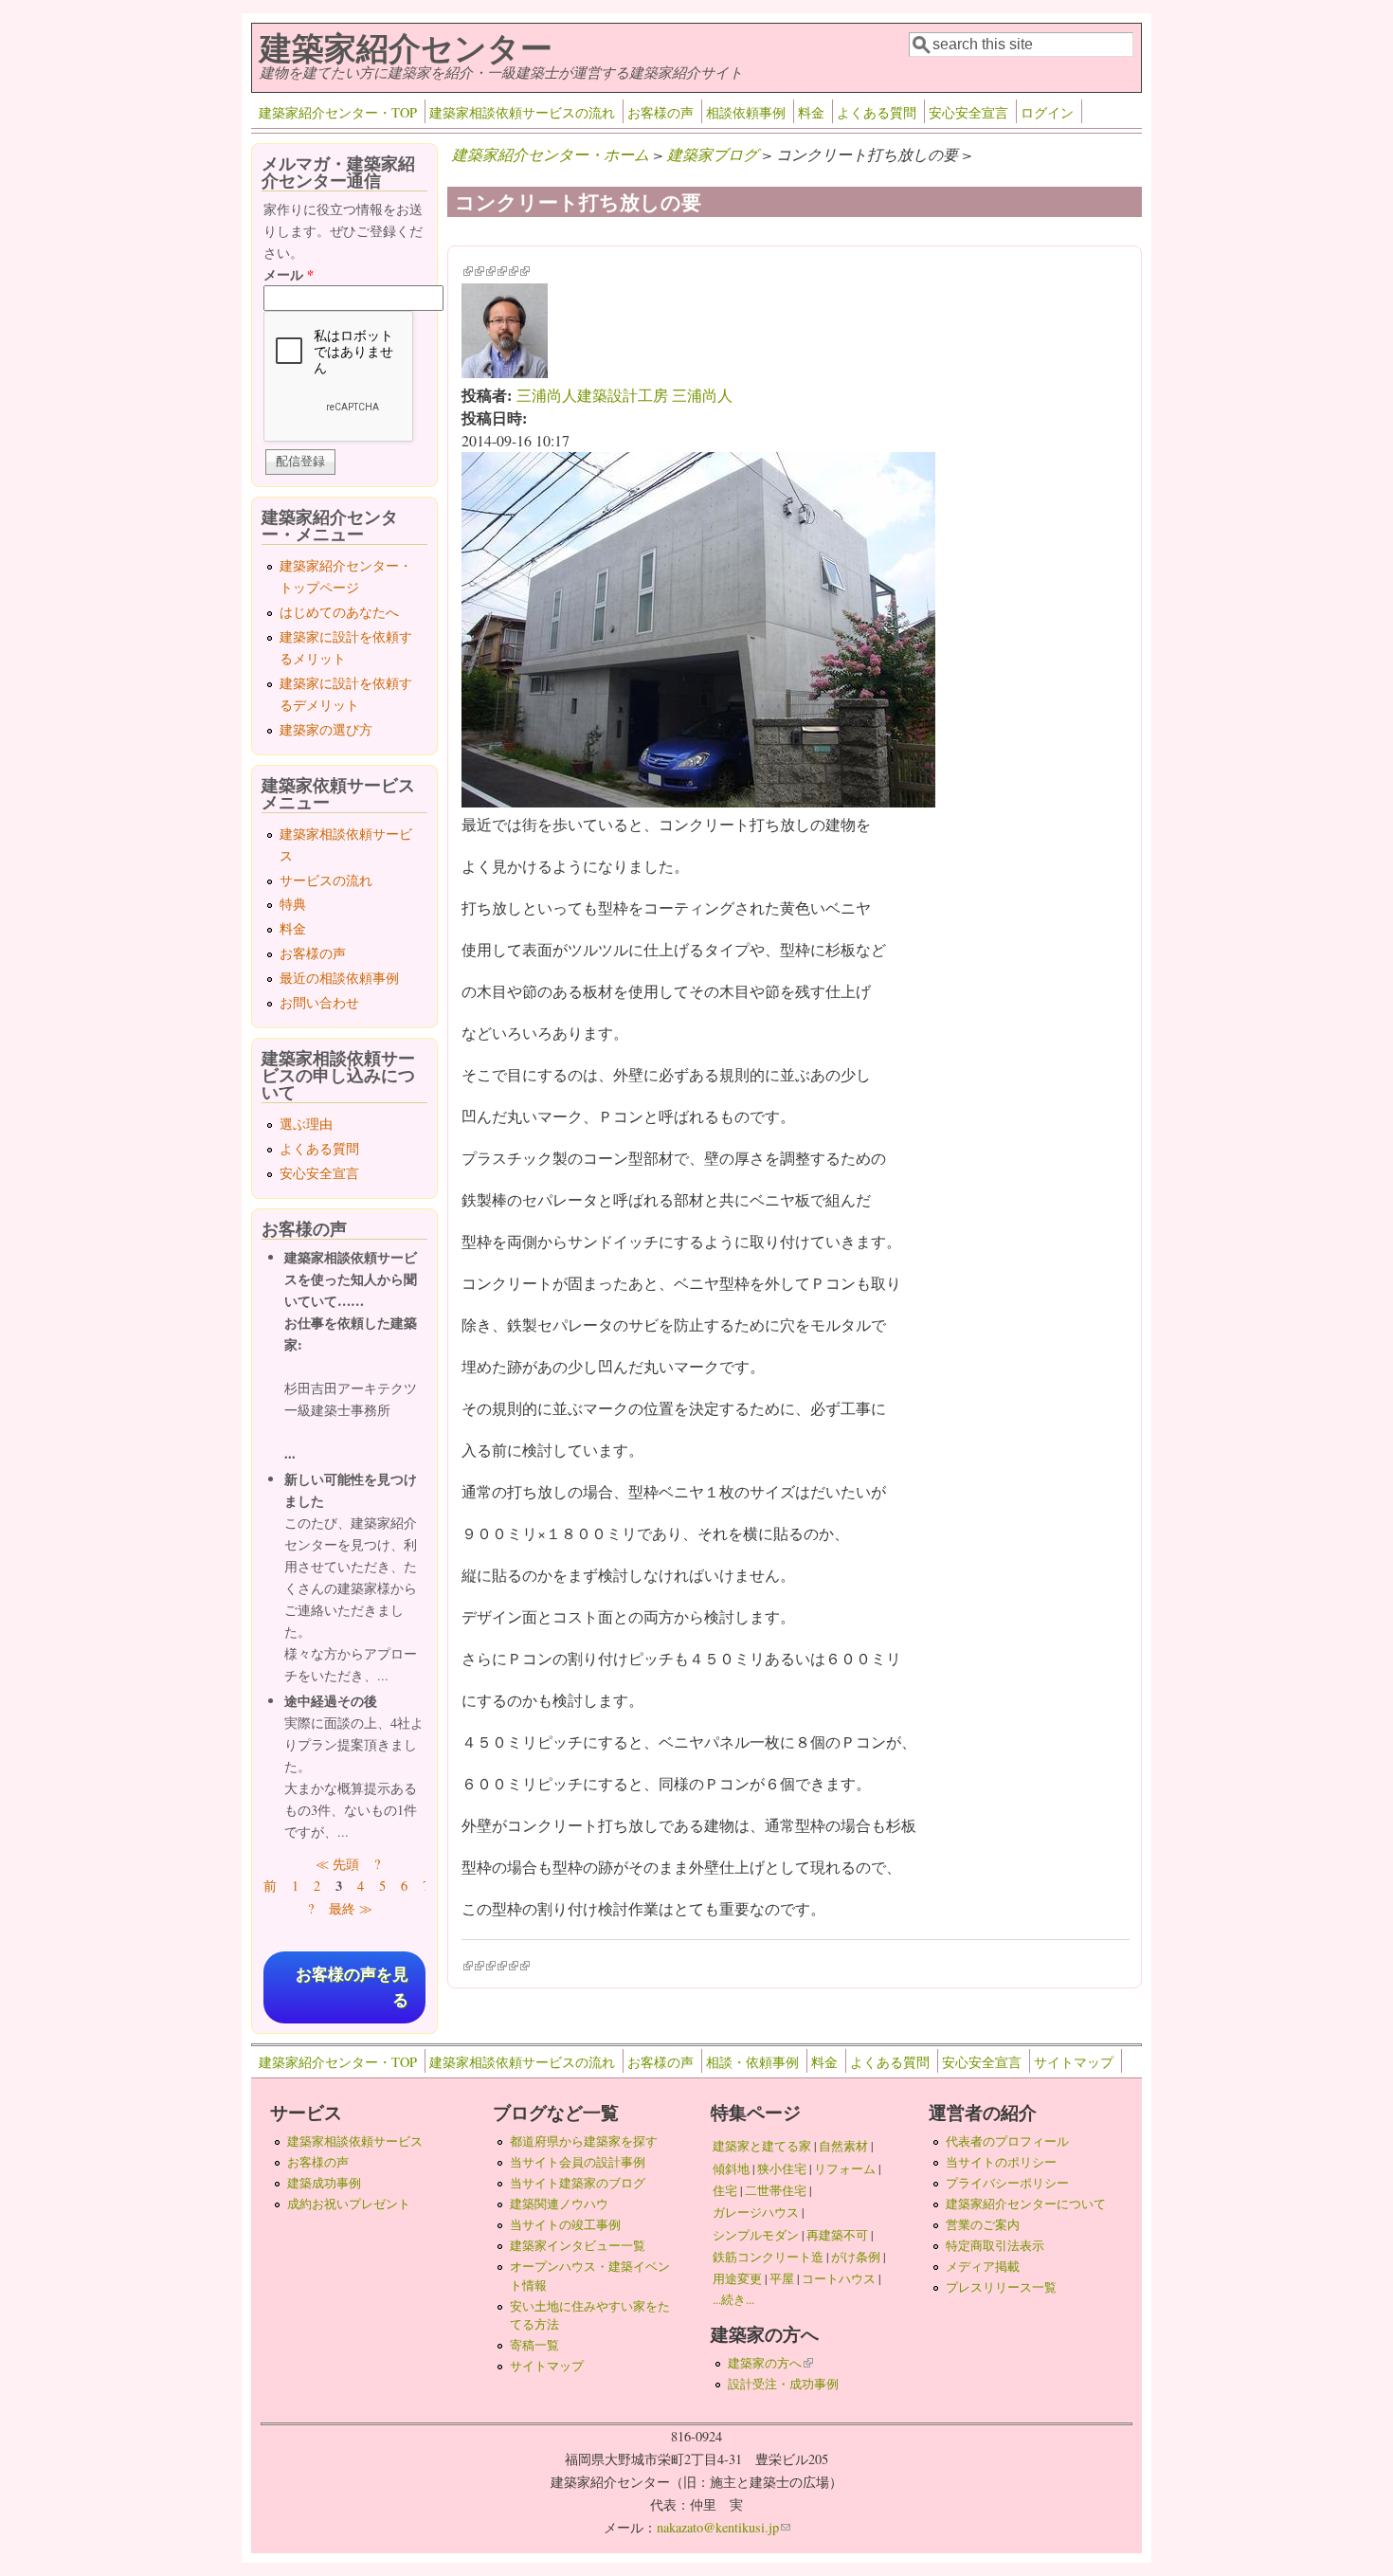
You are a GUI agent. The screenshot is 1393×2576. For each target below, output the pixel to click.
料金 (811, 112)
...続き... (733, 2299)
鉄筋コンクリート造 (768, 2257)
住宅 (725, 2190)
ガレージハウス (756, 2212)
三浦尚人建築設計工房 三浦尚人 (624, 395)
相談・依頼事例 (752, 2062)
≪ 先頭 (337, 1864)
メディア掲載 (983, 2266)
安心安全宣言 (968, 112)
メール (289, 274)
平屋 (782, 2278)
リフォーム (845, 2168)
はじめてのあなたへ (339, 612)
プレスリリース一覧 (1001, 2287)
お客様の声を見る (352, 1987)
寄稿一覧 (534, 2345)
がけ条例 (856, 2257)
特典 (293, 904)
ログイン (1047, 112)
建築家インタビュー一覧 (578, 2245)
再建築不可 (837, 2235)
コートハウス (839, 2278)
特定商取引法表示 (995, 2245)
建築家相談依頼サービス (355, 2141)
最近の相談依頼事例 (339, 978)
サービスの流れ (326, 880)
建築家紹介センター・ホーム (551, 154)
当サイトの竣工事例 (565, 2224)
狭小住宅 (782, 2168)
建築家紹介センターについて (1026, 2204)
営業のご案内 (983, 2224)
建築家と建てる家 (762, 2146)
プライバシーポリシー (1007, 2183)
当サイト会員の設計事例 (578, 2162)
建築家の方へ (770, 2363)
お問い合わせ (319, 1002)
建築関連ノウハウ (559, 2204)
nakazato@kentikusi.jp (724, 2527)
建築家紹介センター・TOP (338, 112)
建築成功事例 (324, 2183)
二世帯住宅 (776, 2190)
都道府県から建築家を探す (584, 2141)
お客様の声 (660, 112)
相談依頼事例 (746, 112)
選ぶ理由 (306, 1124)
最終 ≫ (351, 1908)
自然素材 (843, 2146)
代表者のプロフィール (1007, 2141)
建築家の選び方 (326, 729)
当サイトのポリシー (1001, 2162)
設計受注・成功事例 (783, 2384)
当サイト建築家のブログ (578, 2183)
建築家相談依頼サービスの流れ (522, 112)
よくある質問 (877, 112)
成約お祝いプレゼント (349, 2204)
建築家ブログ (713, 154)
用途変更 (737, 2278)
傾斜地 (731, 2168)
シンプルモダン (756, 2235)
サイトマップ (1074, 2062)
